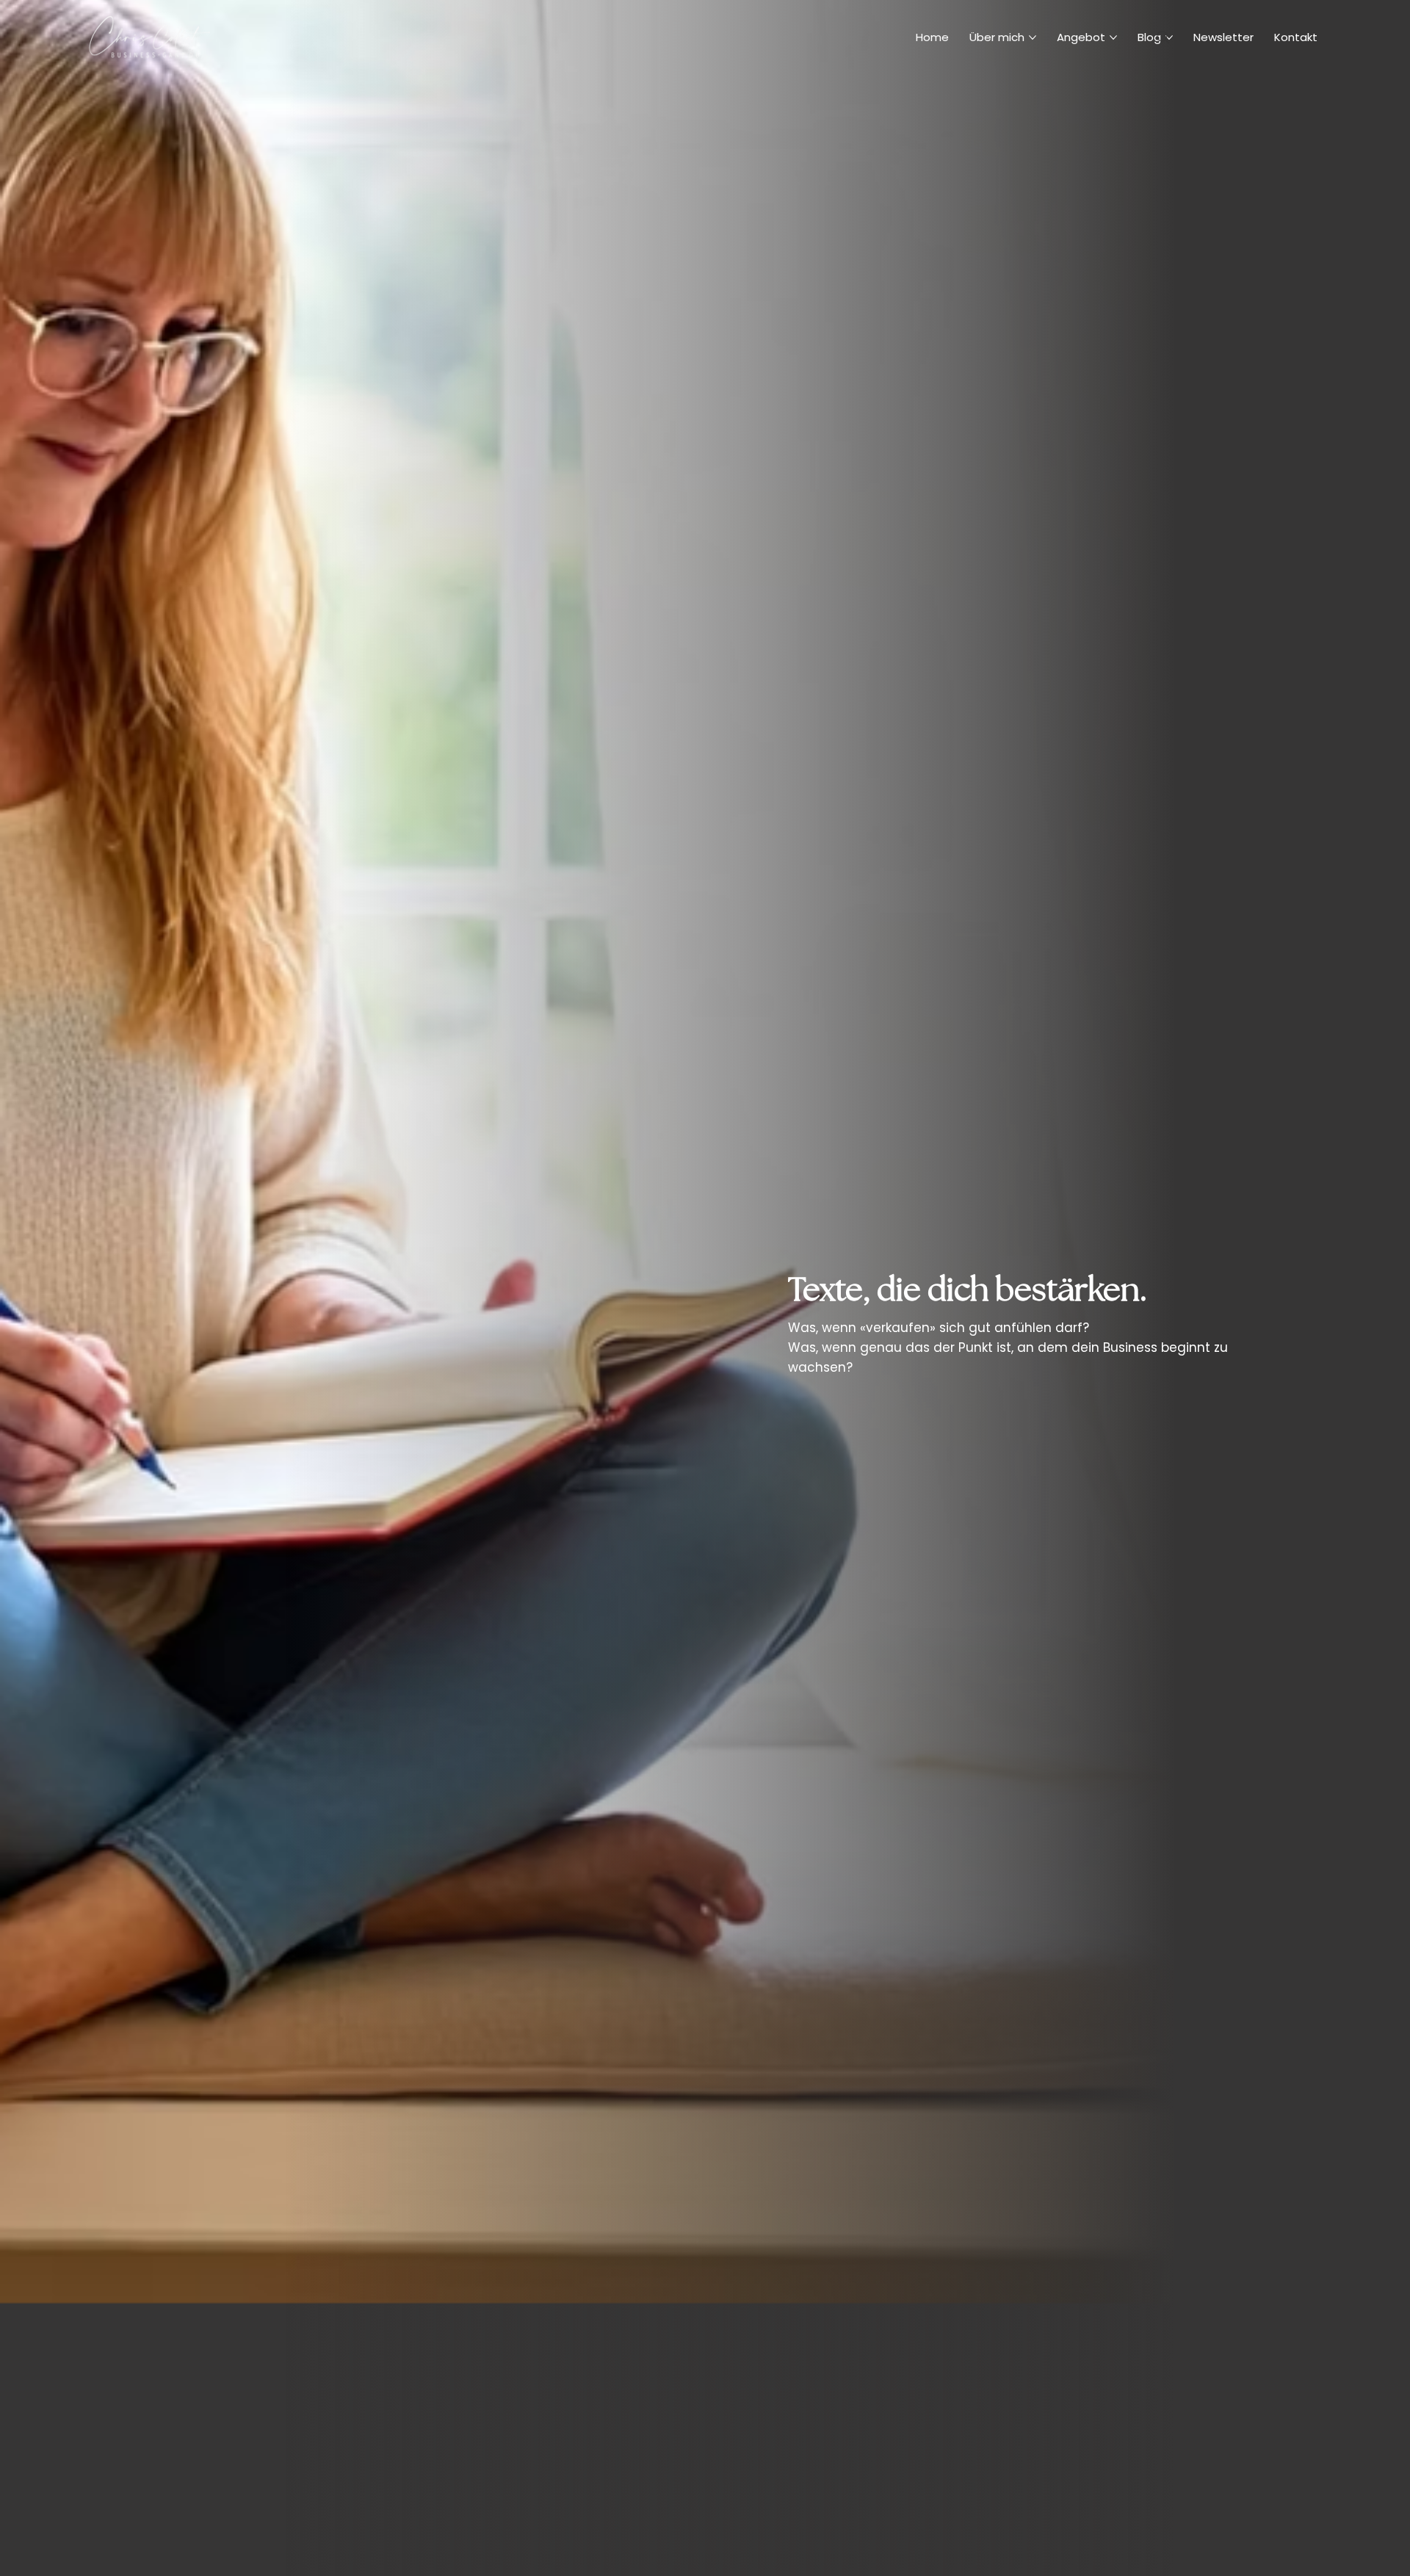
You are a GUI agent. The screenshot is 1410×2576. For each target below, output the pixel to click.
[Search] (1163, 37)
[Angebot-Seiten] (1113, 37)
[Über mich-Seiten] (1033, 37)
